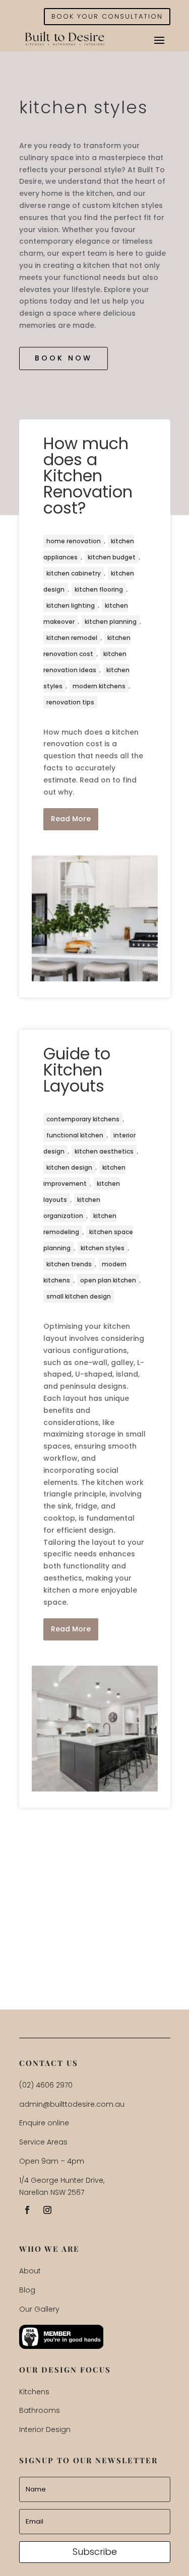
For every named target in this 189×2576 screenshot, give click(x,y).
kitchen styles (103, 1248)
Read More (71, 819)
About (30, 2271)
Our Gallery (39, 2309)
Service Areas (43, 2142)
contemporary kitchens (83, 1119)
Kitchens (34, 2392)
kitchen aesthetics (104, 1151)
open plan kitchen (108, 1280)
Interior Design (45, 2429)
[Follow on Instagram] (47, 2210)
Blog (27, 2290)
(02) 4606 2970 (46, 2085)
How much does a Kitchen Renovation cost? (88, 476)
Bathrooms (40, 2410)
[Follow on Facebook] (27, 2210)
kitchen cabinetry (74, 573)
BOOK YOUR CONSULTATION (107, 16)
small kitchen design (79, 1296)
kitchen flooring (99, 589)
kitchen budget (112, 557)
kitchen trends (69, 1264)
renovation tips (70, 702)
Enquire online (44, 2123)
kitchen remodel (72, 638)
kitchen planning (111, 622)
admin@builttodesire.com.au (72, 2104)
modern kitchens (99, 686)
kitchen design (69, 1167)
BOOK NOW (64, 358)
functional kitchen (75, 1135)
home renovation (74, 541)
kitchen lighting (71, 605)
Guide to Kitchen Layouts (77, 1070)
